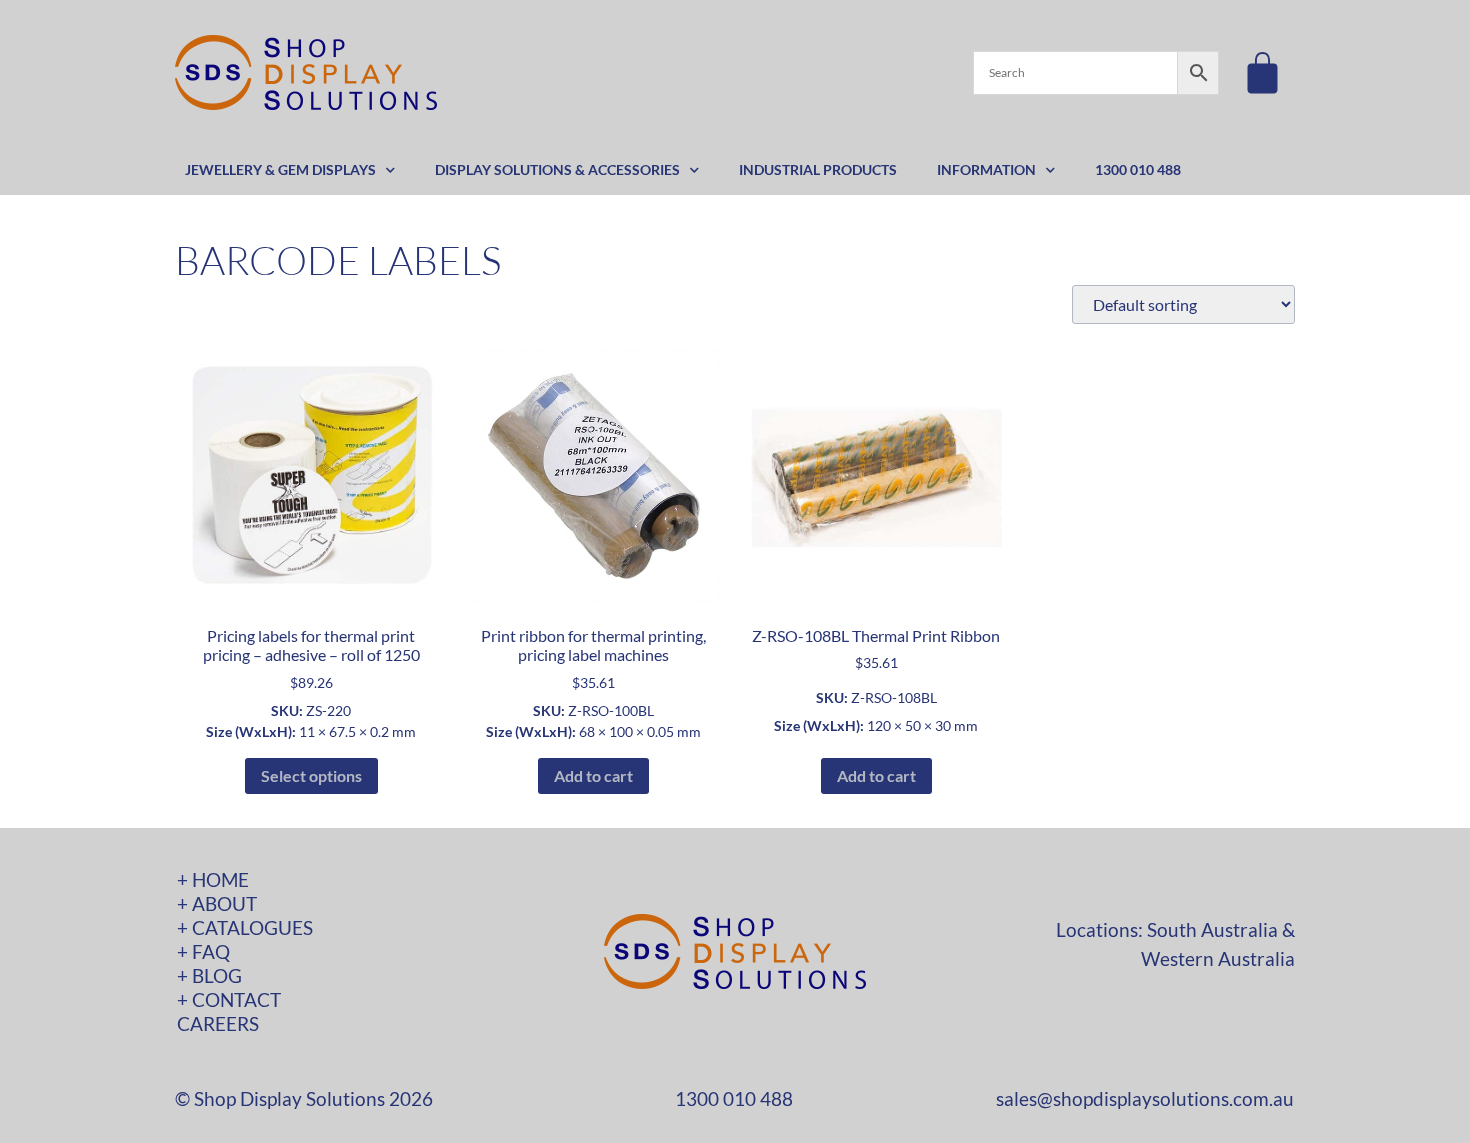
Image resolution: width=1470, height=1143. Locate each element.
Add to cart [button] (593, 775)
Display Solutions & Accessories (557, 169)
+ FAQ (203, 951)
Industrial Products (818, 169)
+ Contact (229, 999)
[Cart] (1262, 72)
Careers (218, 1023)
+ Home (213, 879)
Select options (311, 775)
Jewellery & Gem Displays (280, 169)
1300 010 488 (1138, 169)
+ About (217, 903)
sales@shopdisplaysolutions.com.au (1145, 1098)
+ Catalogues (245, 927)
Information (986, 169)
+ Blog (209, 975)
